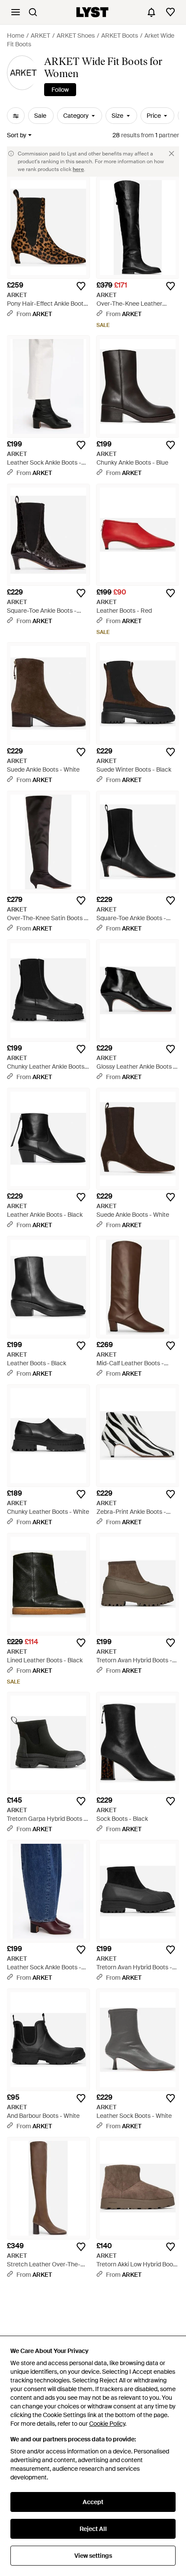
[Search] (33, 12)
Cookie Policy (107, 2424)
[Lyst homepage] (92, 12)
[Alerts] (151, 12)
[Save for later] (81, 286)
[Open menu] (16, 12)
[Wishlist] (170, 12)
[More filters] (16, 116)
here (78, 169)
